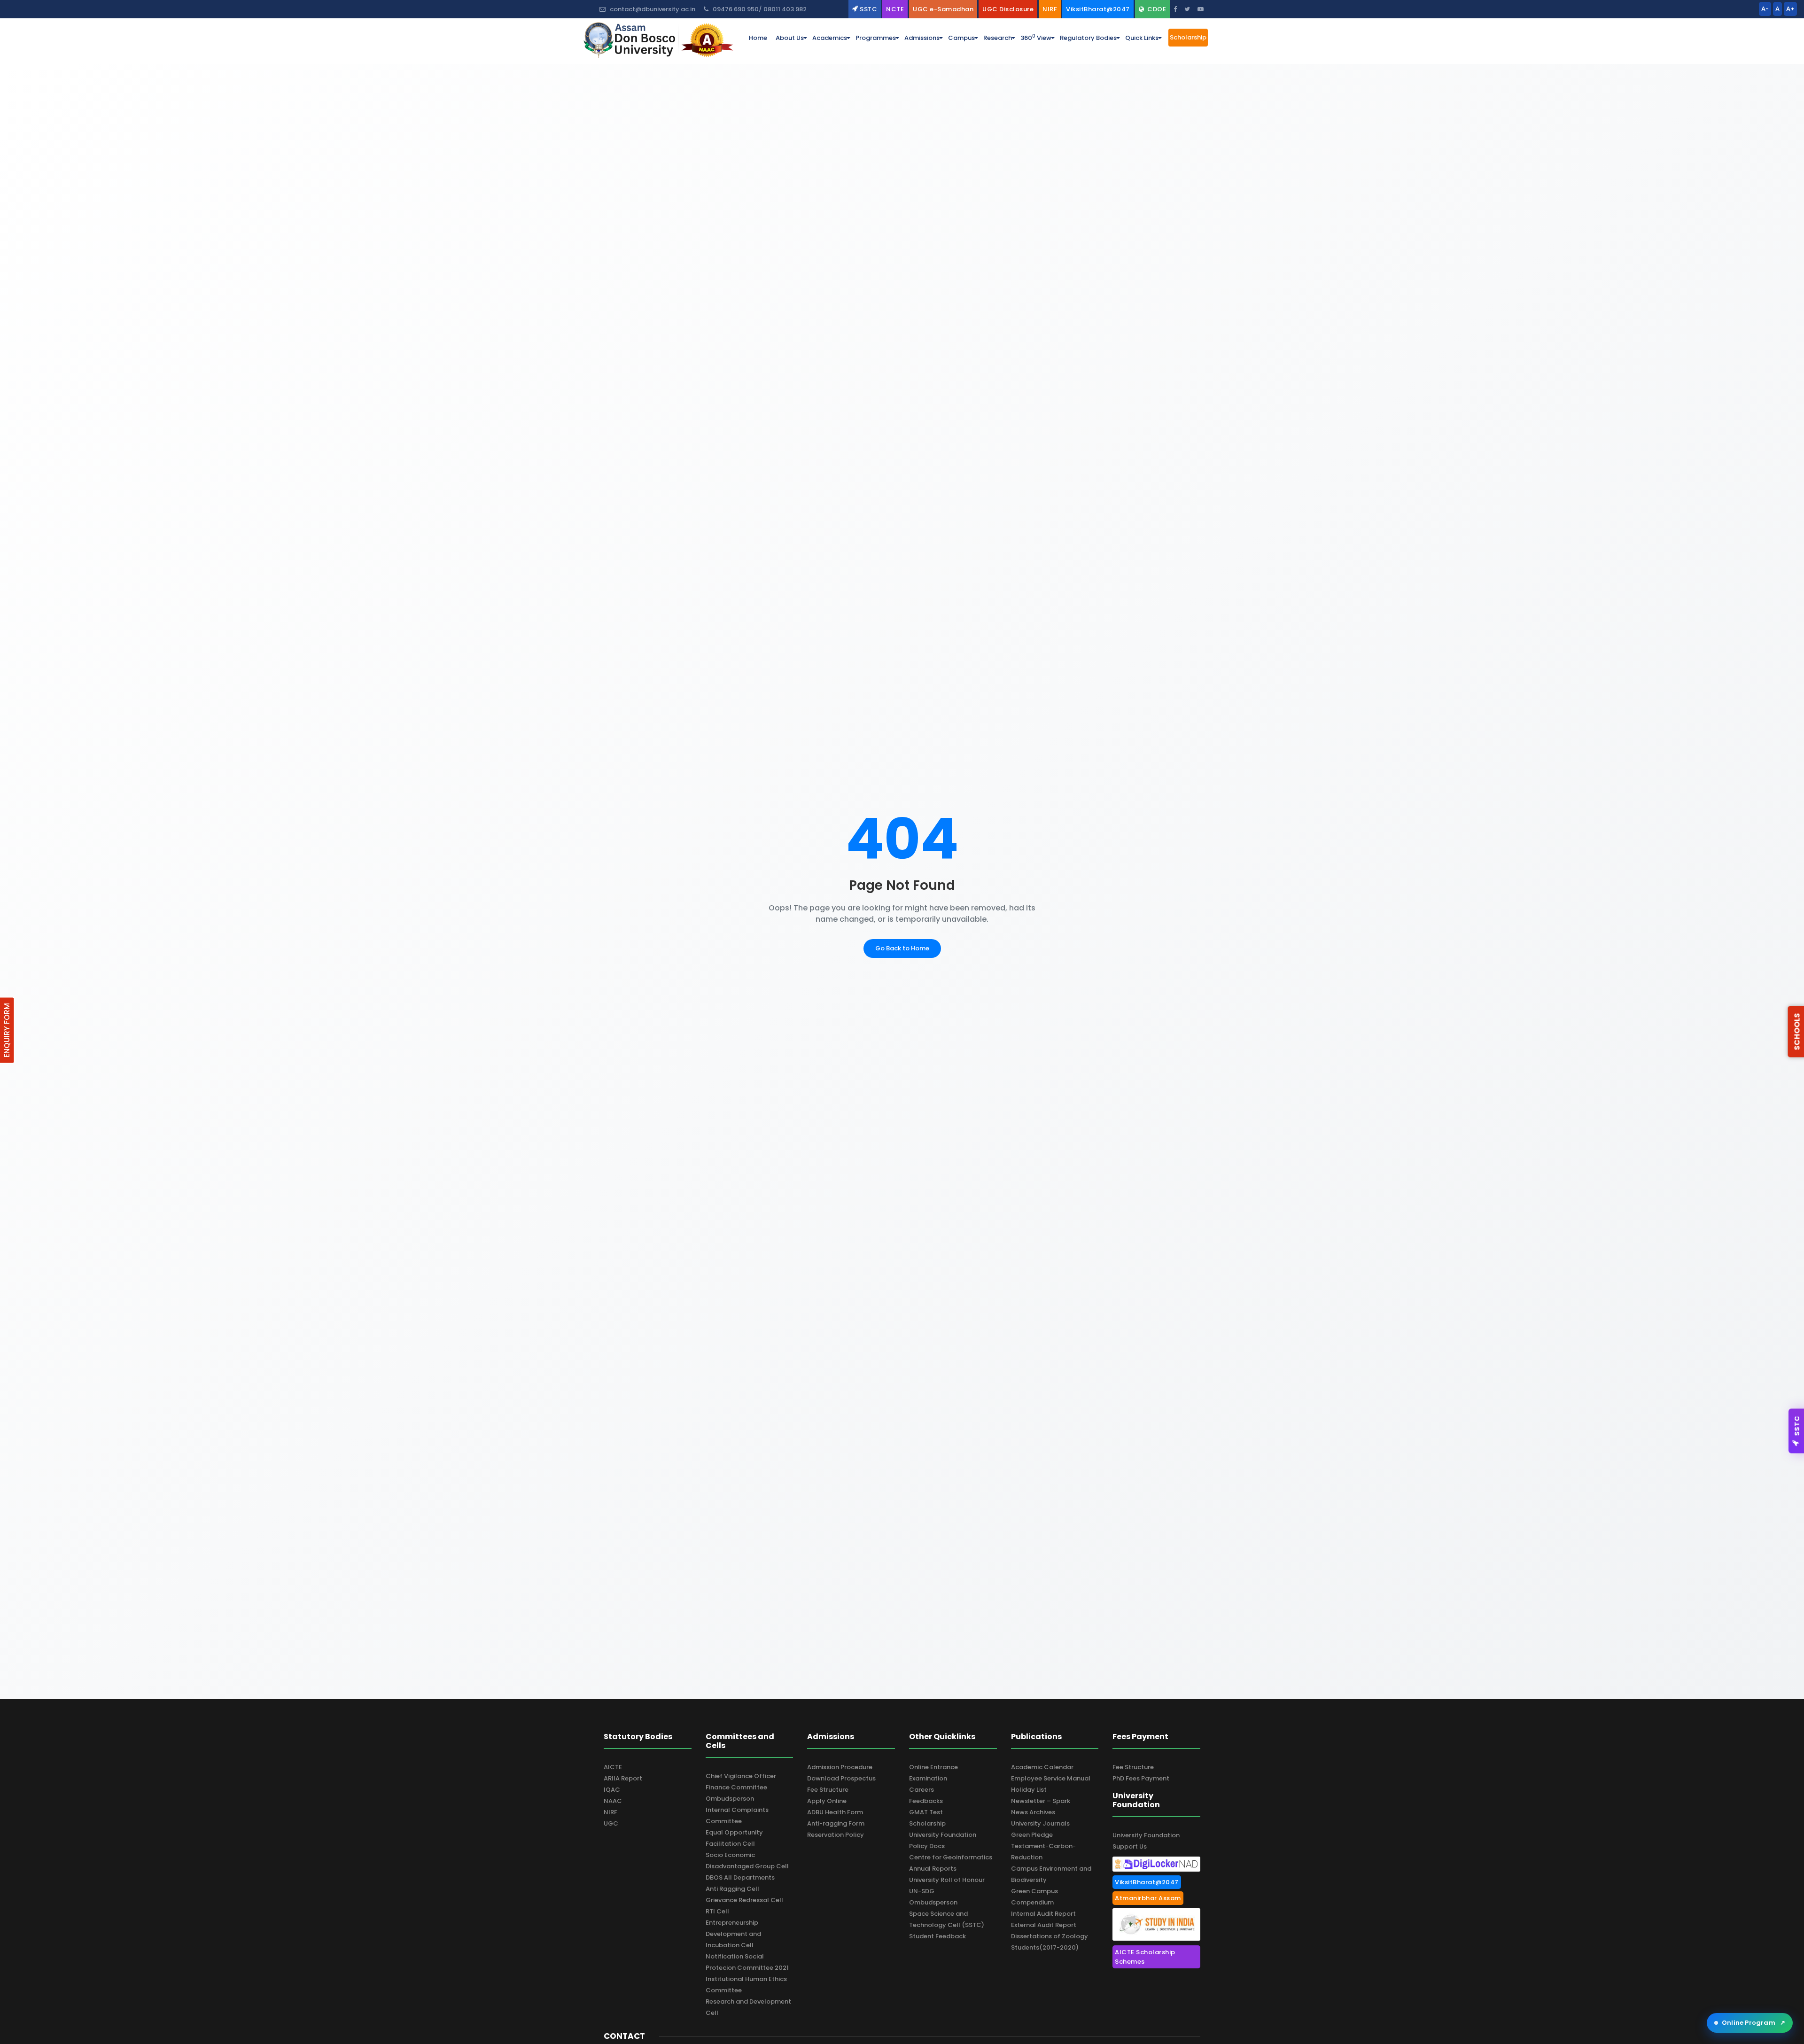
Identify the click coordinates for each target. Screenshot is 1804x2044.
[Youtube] (1201, 9)
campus (961, 38)
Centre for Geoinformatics (951, 1857)
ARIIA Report (623, 1778)
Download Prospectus (841, 1778)
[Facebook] (1175, 9)
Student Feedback (937, 1936)
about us (790, 38)
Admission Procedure (840, 1767)
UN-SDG (922, 1891)
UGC (611, 1823)
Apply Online (827, 1801)
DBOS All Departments (740, 1877)
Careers (921, 1790)
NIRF (610, 1812)
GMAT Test (926, 1812)
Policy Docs (927, 1846)
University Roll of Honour (947, 1880)
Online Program (1753, 2023)
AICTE (613, 1767)
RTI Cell (717, 1911)
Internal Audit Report (1043, 1914)
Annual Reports (933, 1869)
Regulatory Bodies (1088, 38)
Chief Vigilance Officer (741, 1776)
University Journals (1040, 1823)
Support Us (1130, 1846)
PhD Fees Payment (1141, 1778)
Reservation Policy (836, 1835)
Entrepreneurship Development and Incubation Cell (733, 1934)
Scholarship (927, 1823)
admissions (922, 38)
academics (830, 38)
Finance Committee (736, 1787)
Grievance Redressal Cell (744, 1900)
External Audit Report (1044, 1925)
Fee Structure (828, 1790)
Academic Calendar (1042, 1767)
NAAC (613, 1801)
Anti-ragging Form (836, 1823)
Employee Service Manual (1051, 1778)
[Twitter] (1187, 9)
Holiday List (1029, 1790)
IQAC (612, 1790)
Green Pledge (1032, 1835)
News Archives (1033, 1812)
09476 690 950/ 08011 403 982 (759, 9)
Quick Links (1142, 38)
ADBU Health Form (835, 1812)
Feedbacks (926, 1801)
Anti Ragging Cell (732, 1889)
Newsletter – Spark (1041, 1801)
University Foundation (943, 1835)
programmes (876, 38)
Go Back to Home (902, 948)
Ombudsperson (730, 1799)
